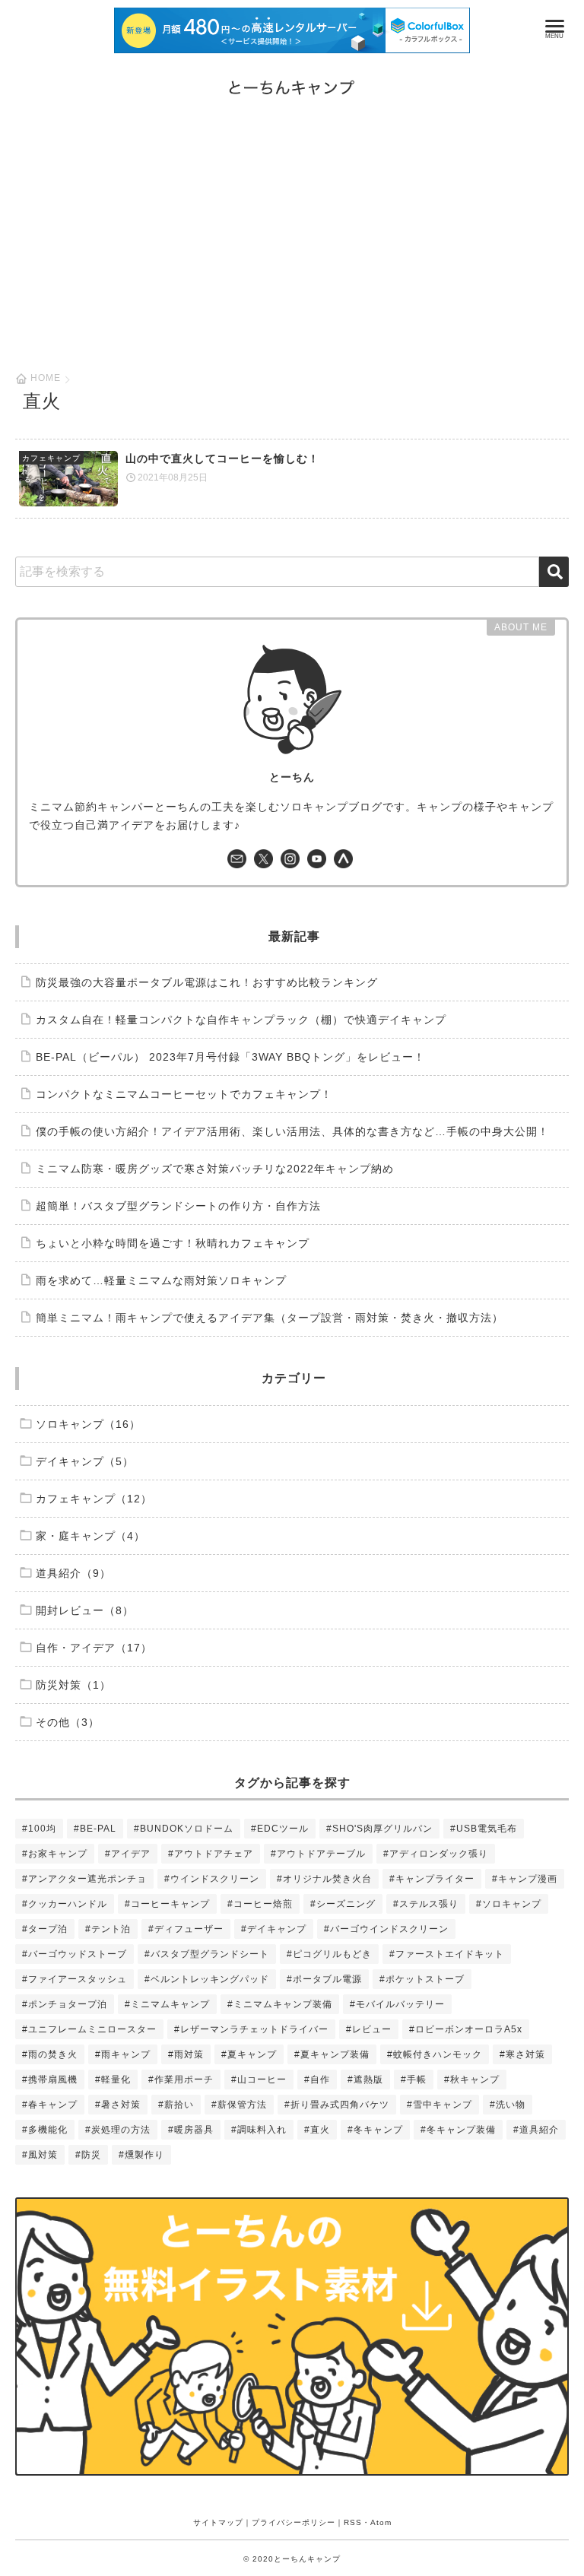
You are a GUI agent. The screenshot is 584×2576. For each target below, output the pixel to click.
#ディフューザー (186, 1929)
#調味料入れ (259, 2130)
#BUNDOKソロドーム (184, 1829)
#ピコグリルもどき (329, 1954)
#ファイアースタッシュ (75, 1979)
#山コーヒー (259, 2080)
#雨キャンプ (123, 2054)
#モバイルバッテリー (397, 2004)
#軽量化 (113, 2080)
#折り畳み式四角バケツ (337, 2105)
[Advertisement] (292, 259)
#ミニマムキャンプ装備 (280, 2004)
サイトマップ (218, 2522)
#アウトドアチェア (211, 1854)
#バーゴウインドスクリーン (386, 1929)
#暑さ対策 (118, 2105)
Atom (381, 2522)
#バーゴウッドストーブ (75, 1954)
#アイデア (128, 1854)
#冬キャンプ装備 (458, 2130)
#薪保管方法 (239, 2105)
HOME (46, 378)
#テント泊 (108, 1929)
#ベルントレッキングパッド (207, 1979)
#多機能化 (45, 2130)
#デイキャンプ (274, 1929)
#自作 (317, 2080)
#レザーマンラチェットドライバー (251, 2029)
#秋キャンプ (472, 2080)
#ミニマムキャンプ (167, 2004)
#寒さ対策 (522, 2054)
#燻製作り (141, 2155)
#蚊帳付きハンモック (435, 2054)
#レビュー (369, 2029)
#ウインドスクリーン (212, 1879)
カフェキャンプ (51, 458)
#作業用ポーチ (181, 2080)
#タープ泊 (45, 1929)
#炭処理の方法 (118, 2130)
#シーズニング (343, 1904)
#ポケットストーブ (422, 1979)
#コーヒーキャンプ (167, 1904)
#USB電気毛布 (484, 1829)
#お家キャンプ (55, 1854)
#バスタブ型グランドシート (207, 1954)
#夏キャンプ (249, 2054)
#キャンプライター (432, 1879)
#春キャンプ (50, 2105)
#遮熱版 (365, 2080)
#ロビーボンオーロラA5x (466, 2029)
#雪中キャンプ (440, 2105)
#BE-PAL (95, 1829)
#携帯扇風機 (50, 2080)
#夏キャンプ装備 (332, 2054)
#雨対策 (186, 2054)
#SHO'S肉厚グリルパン (379, 1829)
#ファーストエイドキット (447, 1954)
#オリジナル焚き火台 (324, 1879)
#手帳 (414, 2080)
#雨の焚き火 (50, 2054)
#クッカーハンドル (65, 1904)
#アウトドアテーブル (318, 1854)
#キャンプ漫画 (525, 1879)
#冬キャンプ (375, 2130)
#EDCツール (280, 1829)
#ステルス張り (426, 1904)
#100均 (39, 1829)
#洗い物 (508, 2105)
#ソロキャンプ (509, 1904)
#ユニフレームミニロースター (89, 2029)
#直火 (317, 2130)
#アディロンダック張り (436, 1854)
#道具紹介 (536, 2130)
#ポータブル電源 (324, 1979)
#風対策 (40, 2155)
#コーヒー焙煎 (260, 1904)
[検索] (554, 572)
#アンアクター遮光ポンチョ (84, 1879)
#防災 (88, 2155)
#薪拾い (176, 2105)
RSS (353, 2522)
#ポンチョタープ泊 (65, 2004)
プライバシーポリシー (294, 2522)
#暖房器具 (191, 2130)
